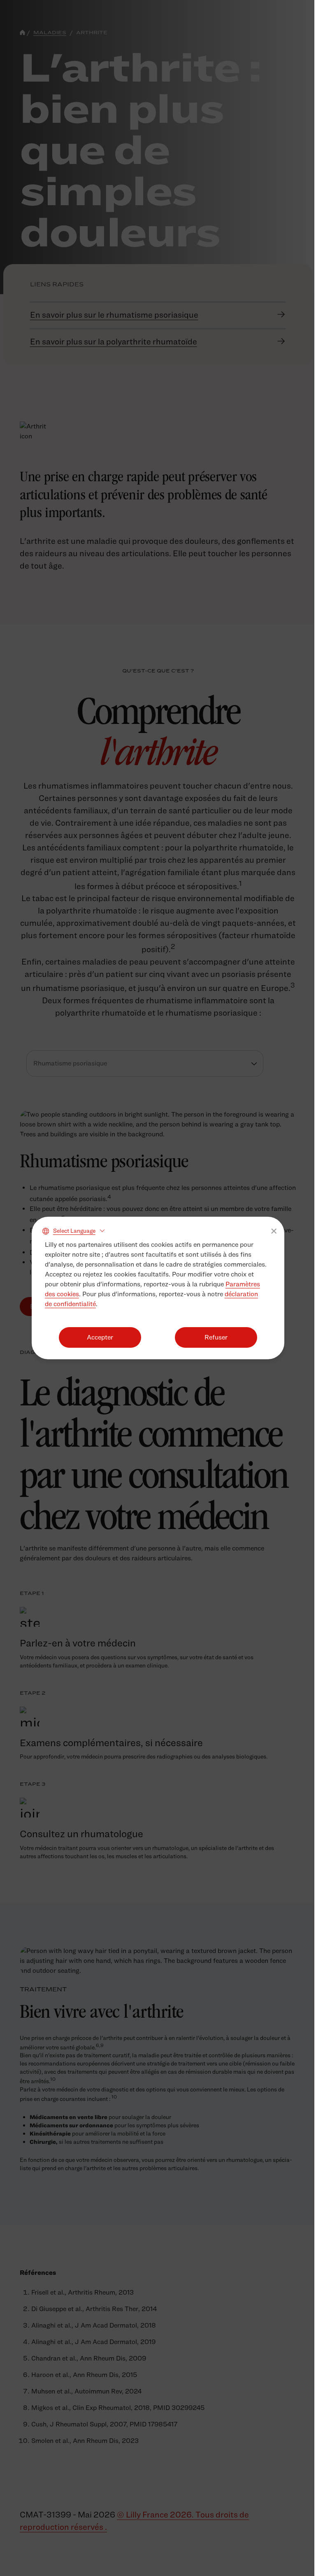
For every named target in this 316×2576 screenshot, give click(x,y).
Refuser (216, 1337)
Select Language (74, 1231)
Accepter (100, 1337)
